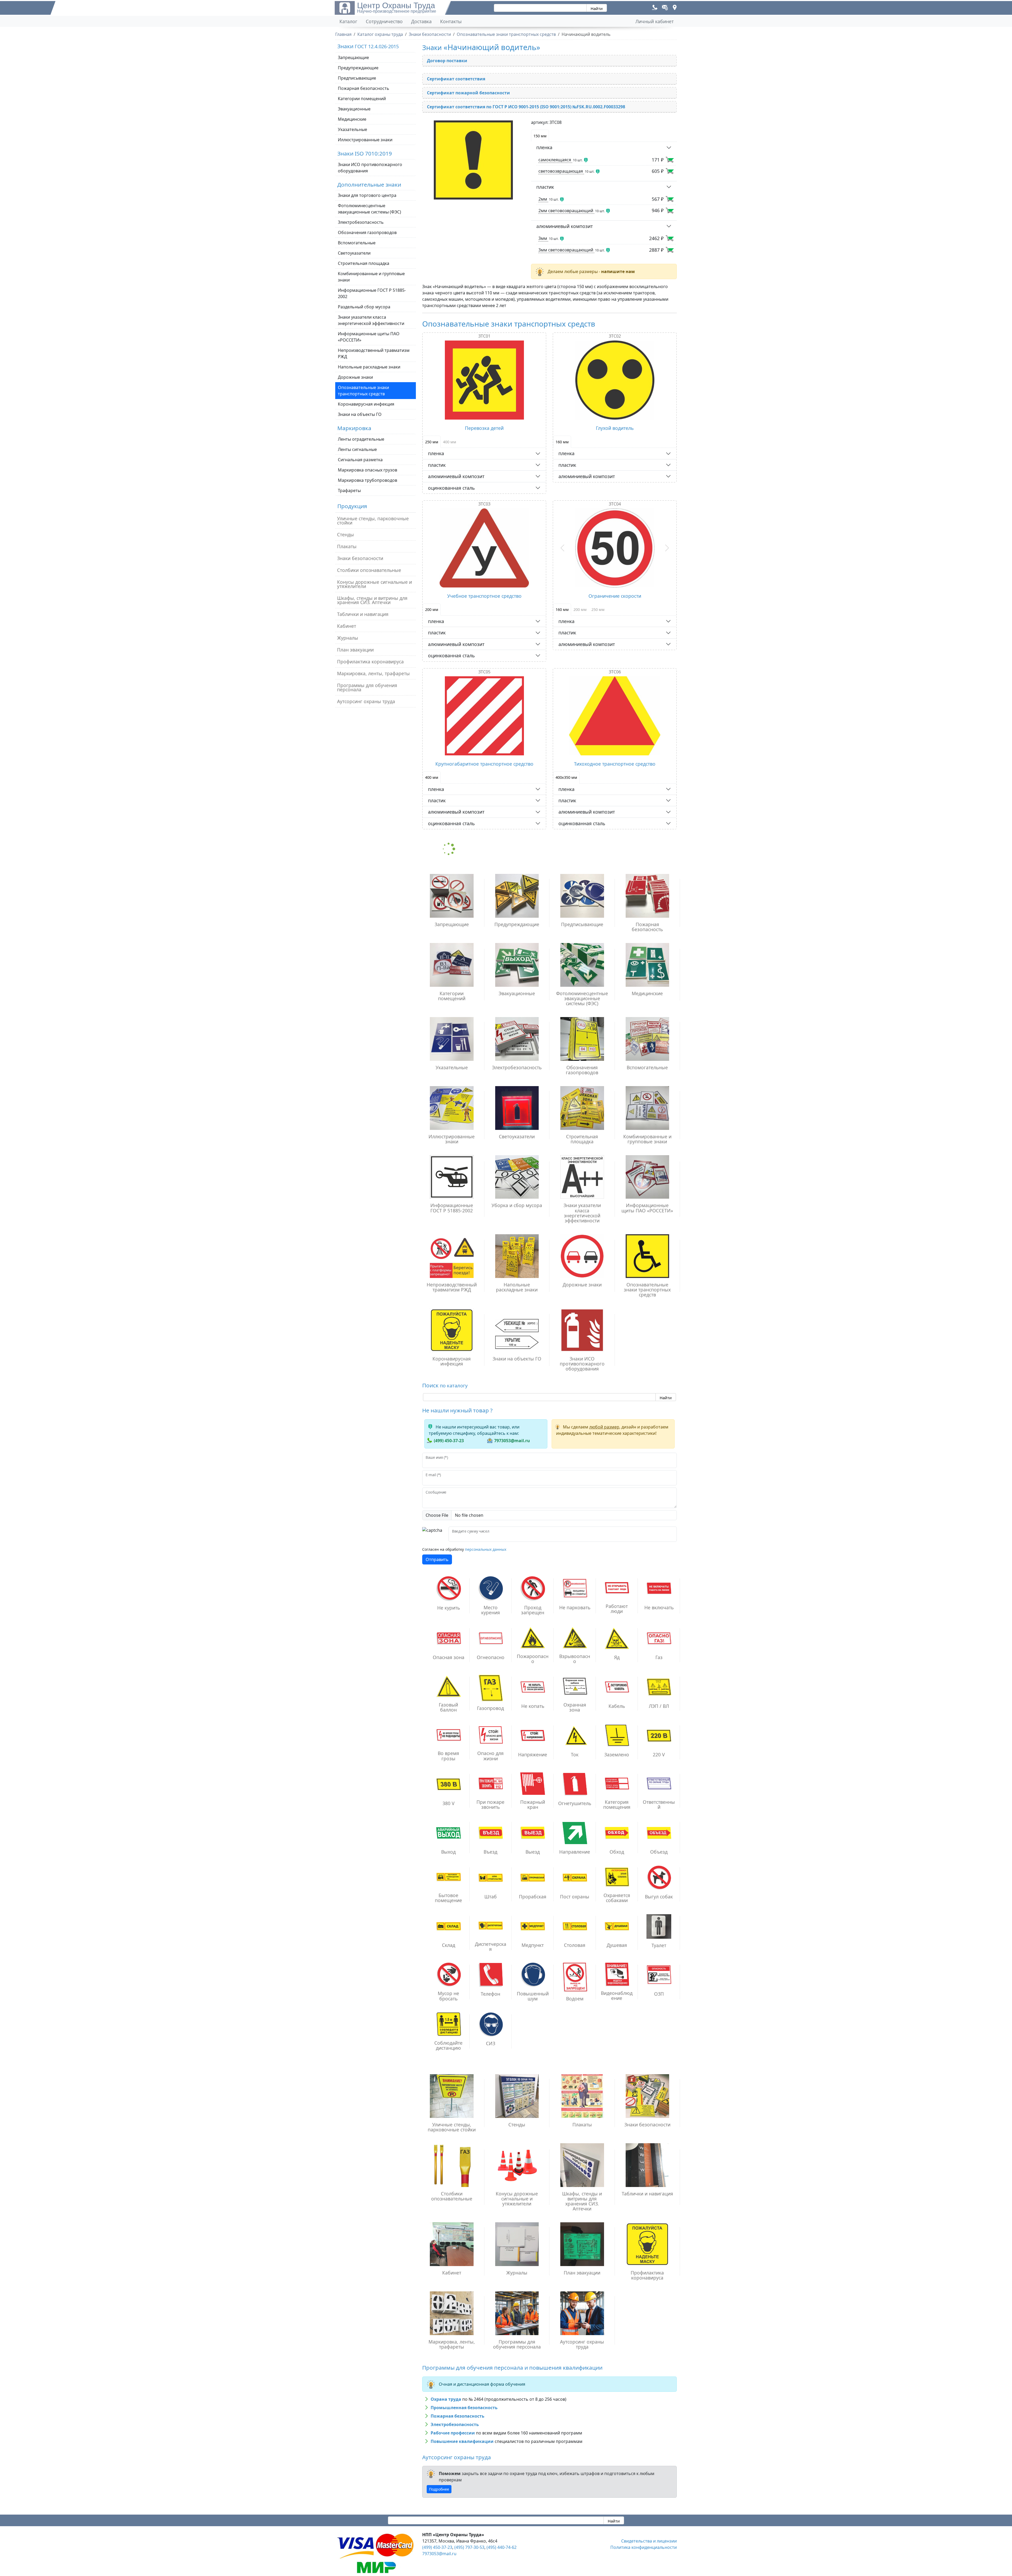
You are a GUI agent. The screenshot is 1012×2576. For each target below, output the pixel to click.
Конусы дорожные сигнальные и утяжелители (374, 584)
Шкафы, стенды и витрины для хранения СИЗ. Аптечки (372, 600)
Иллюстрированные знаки (365, 140)
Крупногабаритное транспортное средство (484, 764)
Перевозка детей (484, 428)
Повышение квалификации (462, 2441)
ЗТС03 (484, 504)
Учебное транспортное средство (484, 596)
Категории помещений (362, 99)
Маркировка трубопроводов (368, 480)
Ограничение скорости (615, 596)
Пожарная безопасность (364, 88)
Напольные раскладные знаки (369, 367)
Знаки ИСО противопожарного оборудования (370, 168)
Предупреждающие (358, 68)
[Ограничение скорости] (615, 548)
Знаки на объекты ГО (360, 414)
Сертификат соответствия (456, 79)
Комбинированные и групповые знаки (371, 277)
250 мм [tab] (432, 442)
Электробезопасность (361, 222)
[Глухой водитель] (615, 380)
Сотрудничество (384, 21)
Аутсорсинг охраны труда (366, 701)
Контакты (451, 21)
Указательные (352, 129)
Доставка (421, 21)
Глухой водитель (615, 428)
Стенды (346, 534)
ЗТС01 (484, 336)
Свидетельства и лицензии (649, 2541)
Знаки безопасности (360, 558)
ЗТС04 (615, 504)
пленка (544, 147)
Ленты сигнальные (357, 449)
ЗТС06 (615, 672)
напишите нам (618, 271)
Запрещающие (353, 57)
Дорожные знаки (355, 377)
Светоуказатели (354, 253)
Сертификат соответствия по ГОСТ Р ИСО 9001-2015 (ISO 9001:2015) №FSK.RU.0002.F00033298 (526, 107)
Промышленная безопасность (464, 2408)
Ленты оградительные (361, 439)
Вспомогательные (357, 243)
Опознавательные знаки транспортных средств (363, 391)
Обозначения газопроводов (367, 232)
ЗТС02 (615, 336)
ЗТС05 (484, 672)
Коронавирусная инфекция (366, 404)
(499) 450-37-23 (449, 1441)
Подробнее (439, 2489)
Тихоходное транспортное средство (615, 764)
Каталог (348, 21)
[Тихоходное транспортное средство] (615, 716)
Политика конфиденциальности (644, 2547)
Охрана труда (446, 2399)
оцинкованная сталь (451, 488)
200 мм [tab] (432, 609)
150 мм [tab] (540, 136)
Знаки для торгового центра (367, 195)
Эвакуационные (354, 109)
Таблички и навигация (363, 614)
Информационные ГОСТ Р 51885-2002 (372, 293)
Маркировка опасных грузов (368, 470)
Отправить (437, 1559)
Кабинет (347, 626)
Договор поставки (447, 61)
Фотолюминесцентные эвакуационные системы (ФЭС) (369, 209)
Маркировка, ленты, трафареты (373, 673)
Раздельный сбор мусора (364, 307)
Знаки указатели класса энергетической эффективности (371, 320)
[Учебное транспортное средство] (484, 548)
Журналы (348, 638)
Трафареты (349, 490)
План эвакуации (355, 650)
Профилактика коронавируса (370, 662)
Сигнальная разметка (360, 460)
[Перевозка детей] (484, 380)
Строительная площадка (364, 263)
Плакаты (347, 546)
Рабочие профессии (453, 2433)
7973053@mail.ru (512, 1441)
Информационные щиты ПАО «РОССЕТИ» (369, 337)
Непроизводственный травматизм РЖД (374, 353)
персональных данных (486, 1549)
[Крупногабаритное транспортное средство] (484, 716)
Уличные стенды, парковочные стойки (373, 521)
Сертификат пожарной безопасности (468, 93)
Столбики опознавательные (369, 570)
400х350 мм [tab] (566, 777)
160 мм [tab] (562, 442)
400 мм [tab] (450, 442)
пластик (545, 187)
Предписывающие (357, 78)
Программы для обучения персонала (367, 687)
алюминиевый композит (565, 226)
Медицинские (352, 119)
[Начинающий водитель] (473, 160)
